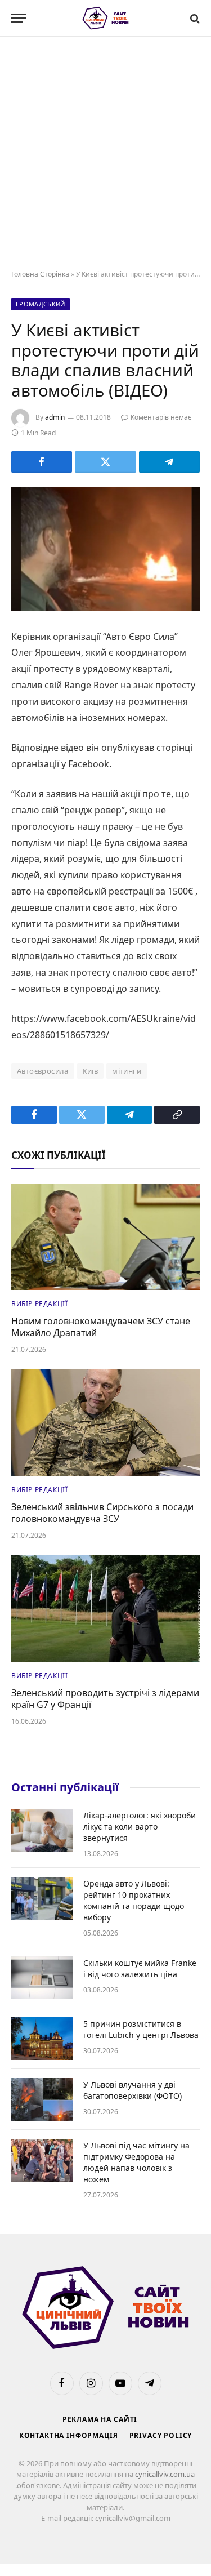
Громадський (41, 304)
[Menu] (19, 18)
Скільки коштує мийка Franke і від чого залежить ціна (140, 1968)
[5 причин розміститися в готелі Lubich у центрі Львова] (42, 2039)
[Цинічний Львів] (105, 18)
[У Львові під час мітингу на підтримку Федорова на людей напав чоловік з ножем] (42, 2160)
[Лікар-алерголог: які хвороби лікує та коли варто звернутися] (42, 1830)
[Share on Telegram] (169, 462)
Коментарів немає (161, 417)
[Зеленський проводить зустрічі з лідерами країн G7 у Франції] (105, 1608)
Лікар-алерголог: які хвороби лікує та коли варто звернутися (140, 1827)
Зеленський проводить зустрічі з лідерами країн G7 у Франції (105, 1699)
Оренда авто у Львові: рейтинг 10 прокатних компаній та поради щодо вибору (134, 1900)
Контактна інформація (69, 2435)
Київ (91, 1071)
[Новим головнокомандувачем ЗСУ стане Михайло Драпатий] (105, 1236)
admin (55, 417)
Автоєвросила (43, 1071)
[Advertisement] (105, 154)
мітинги (127, 1071)
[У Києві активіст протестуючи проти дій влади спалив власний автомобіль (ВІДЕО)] (105, 549)
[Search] (194, 18)
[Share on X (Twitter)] (105, 462)
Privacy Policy (161, 2435)
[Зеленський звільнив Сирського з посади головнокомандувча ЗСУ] (105, 1422)
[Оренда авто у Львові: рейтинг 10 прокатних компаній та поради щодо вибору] (42, 1898)
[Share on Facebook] (42, 462)
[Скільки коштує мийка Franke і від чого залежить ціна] (42, 1978)
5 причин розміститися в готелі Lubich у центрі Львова (141, 2029)
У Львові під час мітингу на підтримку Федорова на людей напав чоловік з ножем (136, 2162)
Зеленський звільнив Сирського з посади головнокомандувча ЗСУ (102, 1513)
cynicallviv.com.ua (165, 2474)
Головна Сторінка (40, 274)
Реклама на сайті (100, 2419)
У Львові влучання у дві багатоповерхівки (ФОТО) (133, 2090)
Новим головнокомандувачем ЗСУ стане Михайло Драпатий (101, 1327)
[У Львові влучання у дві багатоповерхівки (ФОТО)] (42, 2099)
